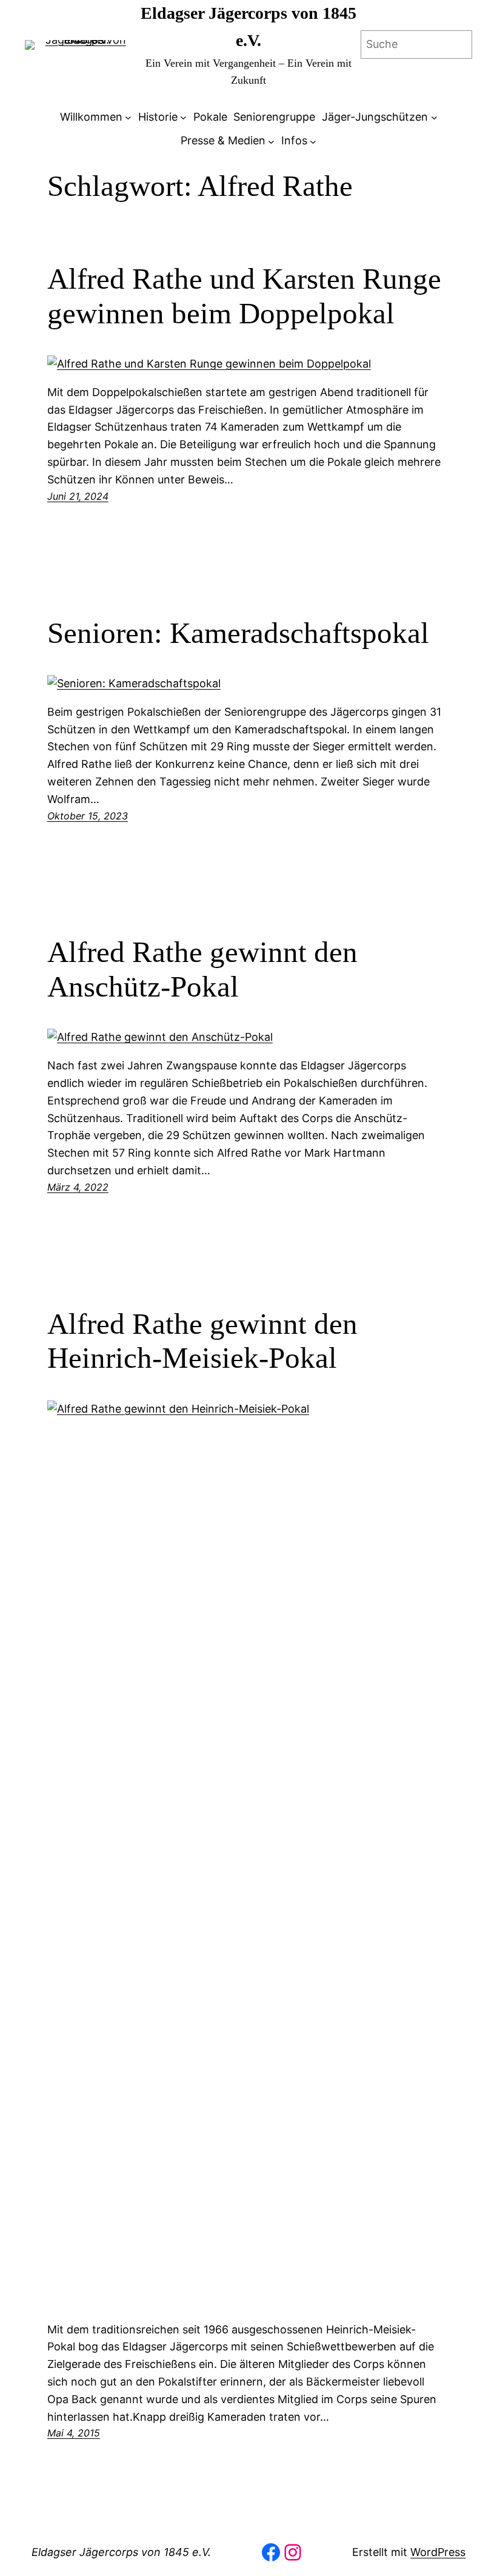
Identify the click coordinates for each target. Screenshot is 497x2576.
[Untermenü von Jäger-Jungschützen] (434, 117)
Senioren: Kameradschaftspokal (238, 633)
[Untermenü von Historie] (183, 117)
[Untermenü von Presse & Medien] (271, 141)
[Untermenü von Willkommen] (128, 117)
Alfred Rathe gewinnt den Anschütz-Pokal (202, 969)
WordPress (438, 2552)
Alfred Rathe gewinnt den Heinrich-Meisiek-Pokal (202, 1341)
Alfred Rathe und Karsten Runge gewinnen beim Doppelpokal (244, 296)
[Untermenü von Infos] (313, 141)
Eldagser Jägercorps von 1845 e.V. (121, 2552)
